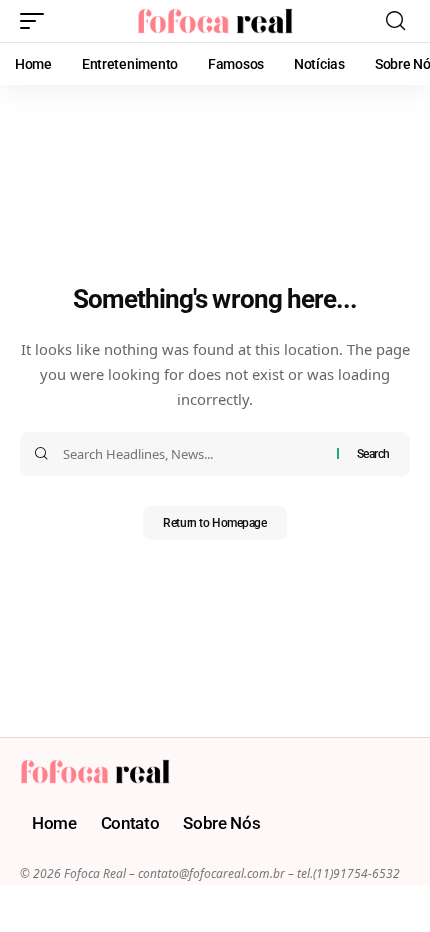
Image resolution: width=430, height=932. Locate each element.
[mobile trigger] (37, 21)
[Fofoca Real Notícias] (215, 21)
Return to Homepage (214, 523)
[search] (395, 21)
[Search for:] (192, 454)
